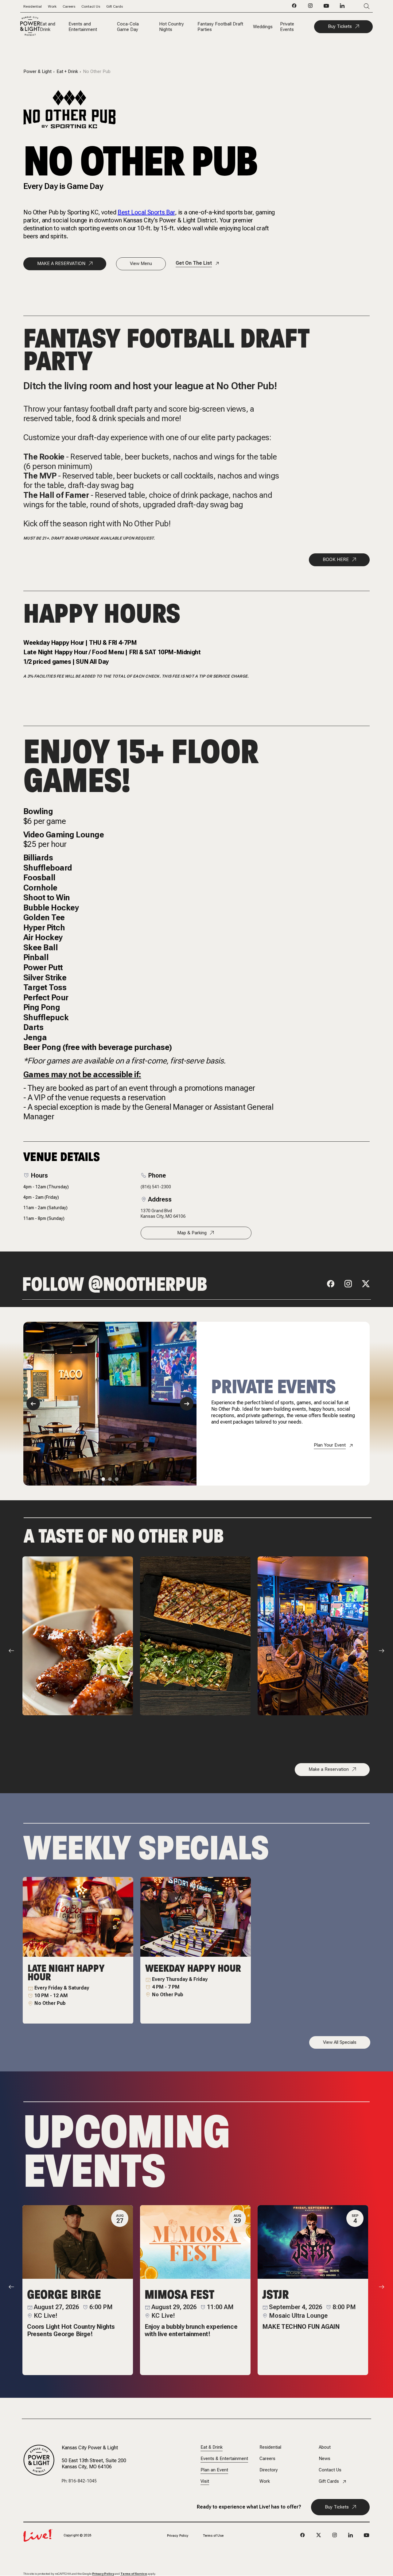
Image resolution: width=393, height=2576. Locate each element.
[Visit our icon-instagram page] (310, 7)
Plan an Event (214, 2470)
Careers (69, 6)
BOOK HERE (336, 559)
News (325, 2459)
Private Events (287, 27)
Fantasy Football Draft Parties (220, 27)
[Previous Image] (33, 1404)
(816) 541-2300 (156, 1187)
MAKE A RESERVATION (61, 263)
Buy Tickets (340, 26)
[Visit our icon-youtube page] (326, 7)
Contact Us (91, 6)
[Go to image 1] (103, 1479)
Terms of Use (213, 2536)
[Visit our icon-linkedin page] (342, 7)
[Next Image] (187, 1404)
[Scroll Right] (382, 1651)
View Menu (141, 263)
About (325, 2447)
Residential (33, 6)
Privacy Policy (178, 2536)
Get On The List (194, 263)
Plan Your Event (330, 1445)
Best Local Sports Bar (146, 212)
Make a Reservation (329, 1769)
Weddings (263, 27)
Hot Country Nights (171, 27)
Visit (205, 2481)
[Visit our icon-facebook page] (294, 7)
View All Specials (340, 2042)
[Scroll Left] (11, 1651)
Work (52, 6)
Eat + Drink (67, 72)
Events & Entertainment (224, 2459)
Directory (269, 2470)
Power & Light (37, 72)
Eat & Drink (212, 2447)
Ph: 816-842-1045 (79, 2481)
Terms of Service (134, 2574)
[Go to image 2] (110, 1479)
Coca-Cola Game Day (128, 27)
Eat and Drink (48, 27)
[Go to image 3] (117, 1479)
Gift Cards (115, 6)
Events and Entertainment (83, 27)
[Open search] (358, 6)
